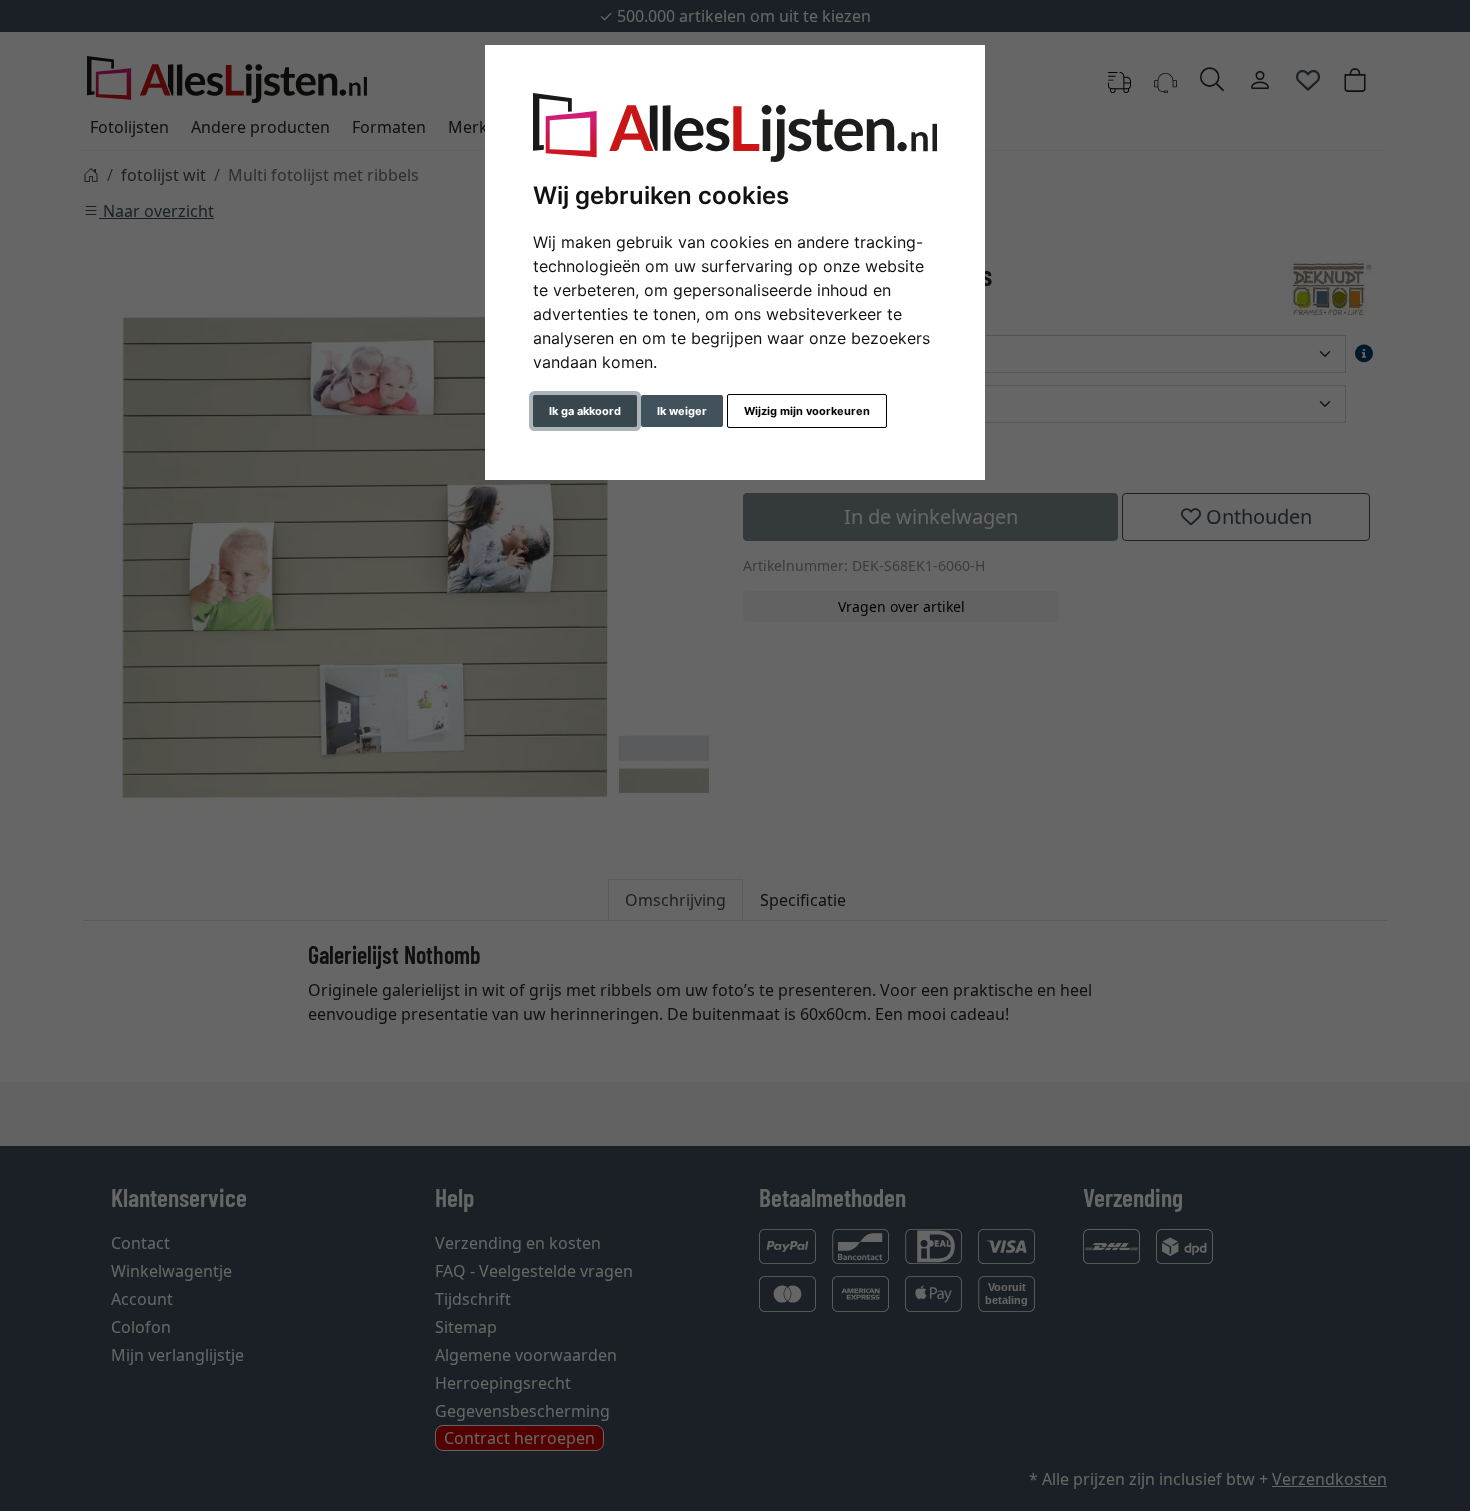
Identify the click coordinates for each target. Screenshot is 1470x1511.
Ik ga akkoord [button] (585, 411)
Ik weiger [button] (682, 411)
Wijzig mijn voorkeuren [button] (807, 411)
